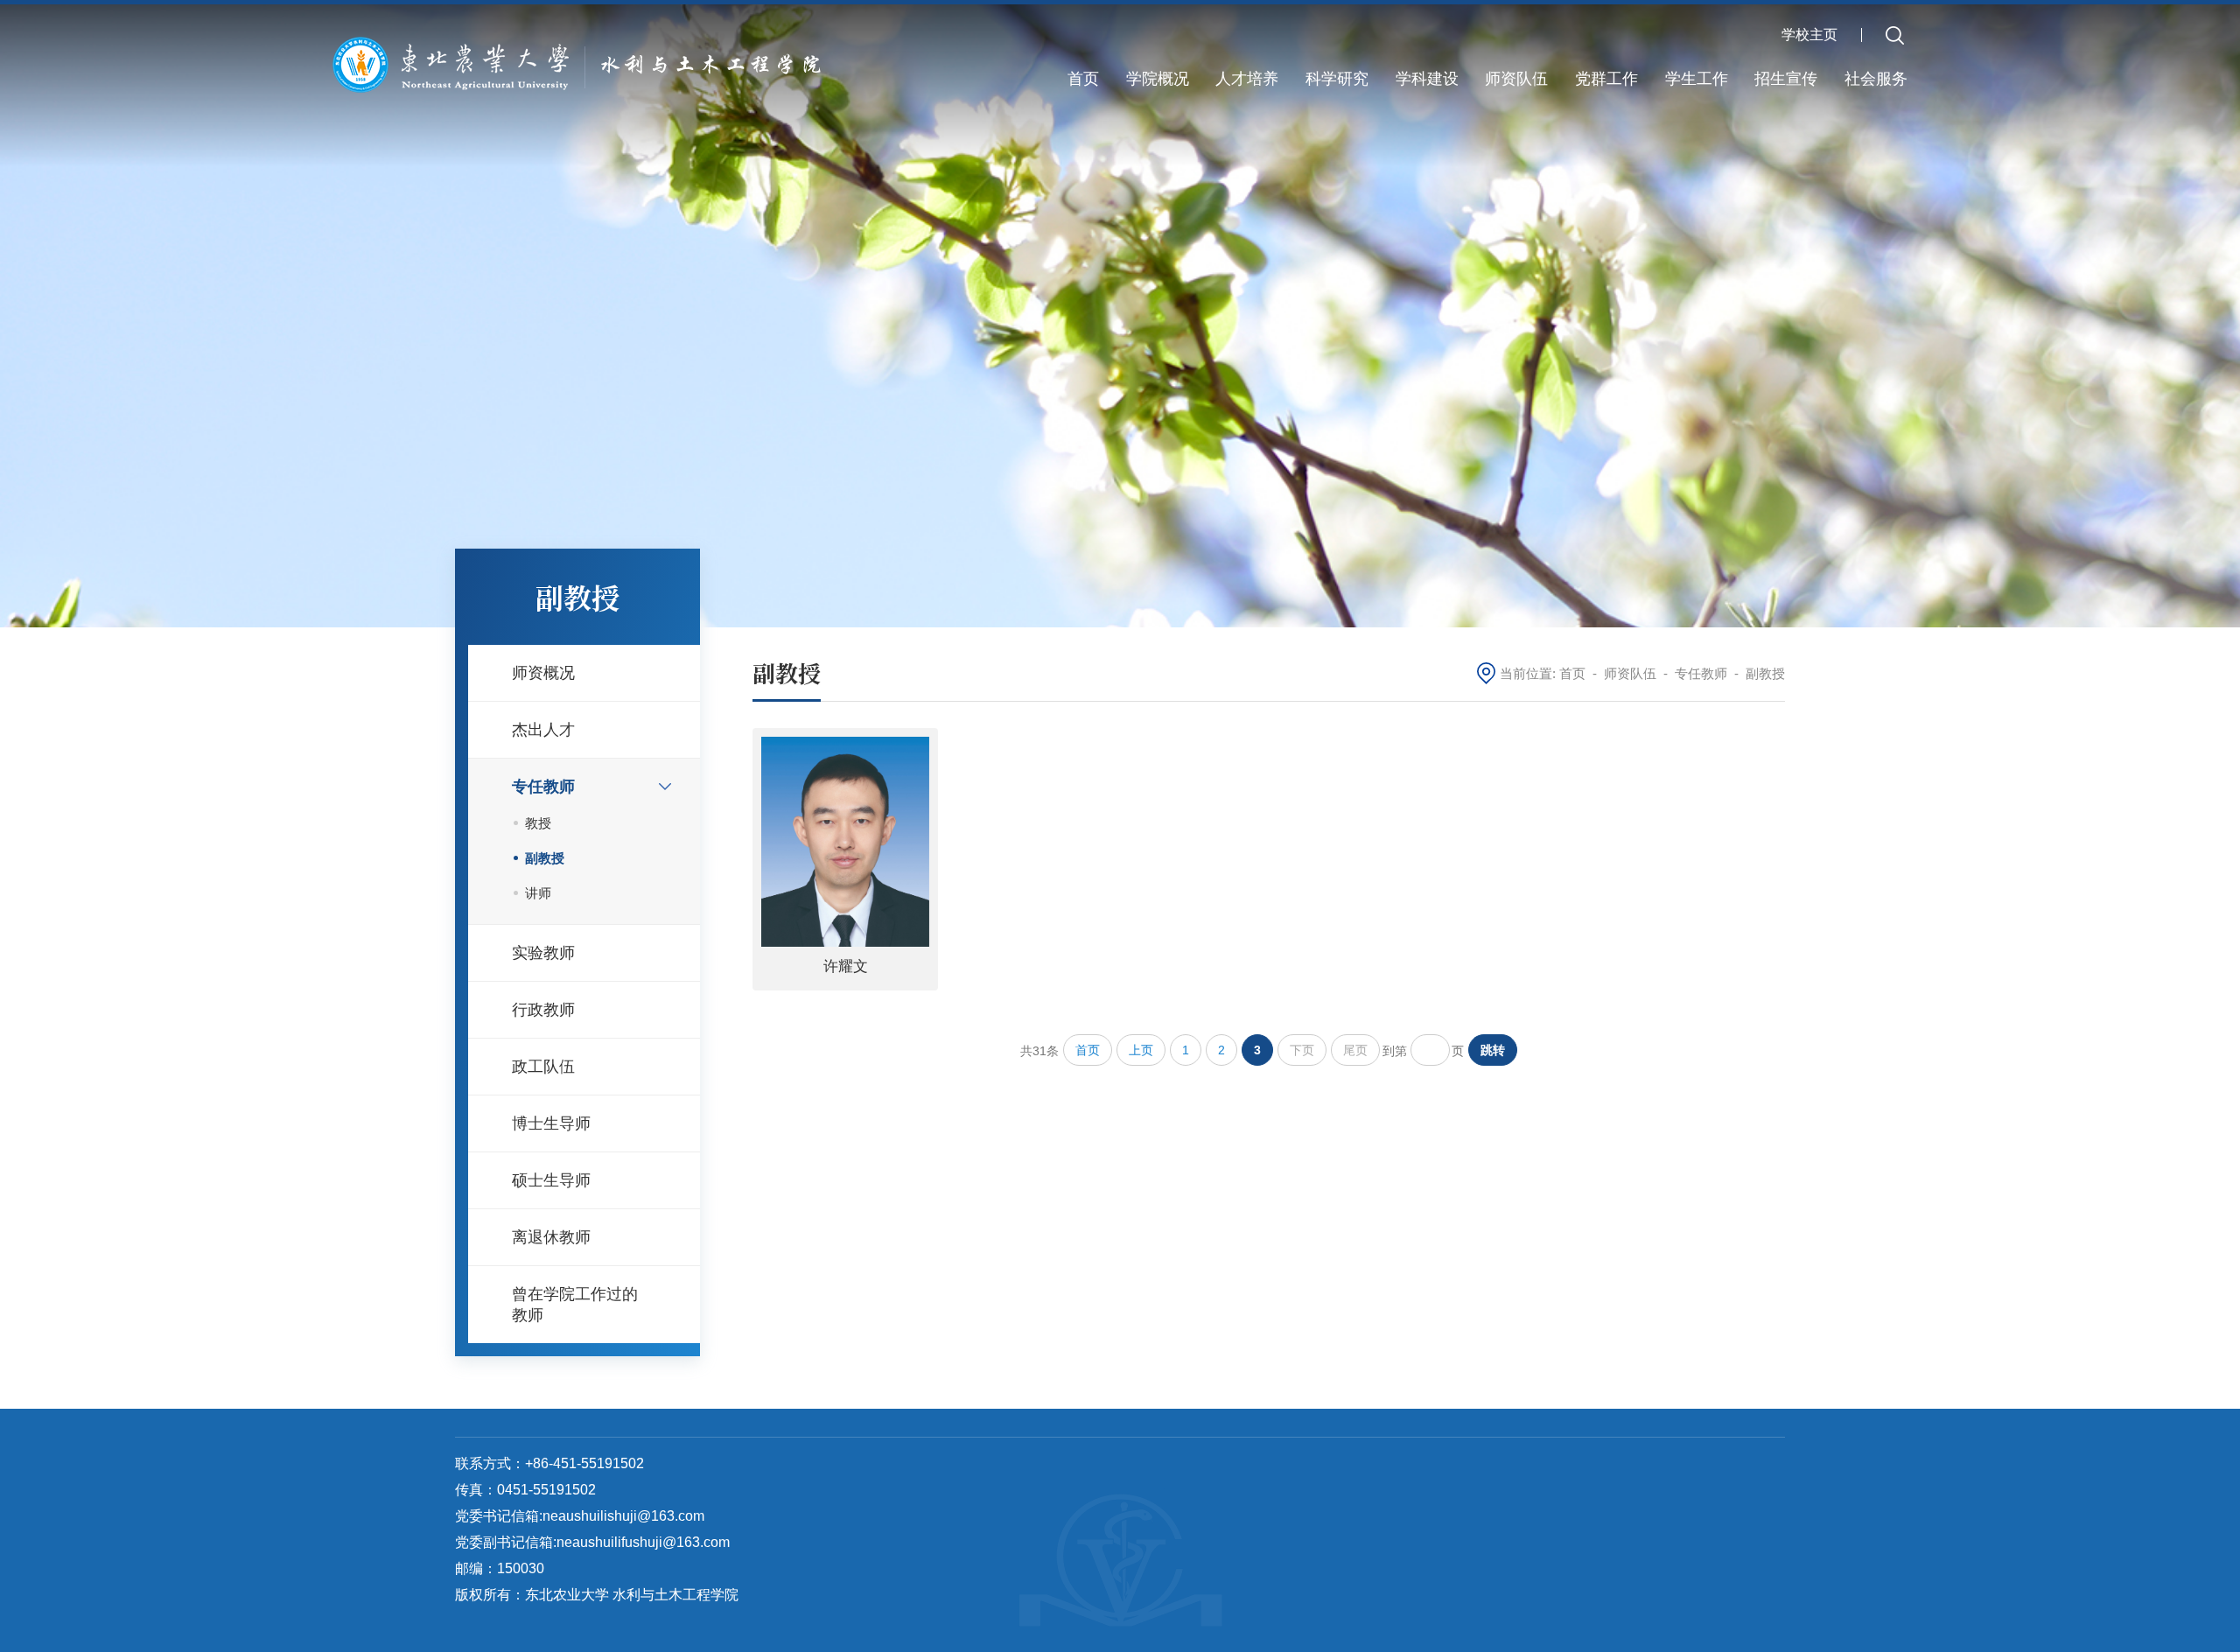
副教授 (545, 858)
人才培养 (1247, 79)
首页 (1083, 79)
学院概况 (1158, 79)
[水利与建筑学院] (584, 63)
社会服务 (1876, 79)
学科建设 (1427, 79)
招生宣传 (1786, 79)
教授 (538, 823)
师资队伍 (1516, 79)
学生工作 (1697, 79)
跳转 (1493, 1050)
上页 (1141, 1050)
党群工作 (1606, 79)
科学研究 (1337, 79)
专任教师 (1701, 673)
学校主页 (1809, 35)
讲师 (538, 893)
